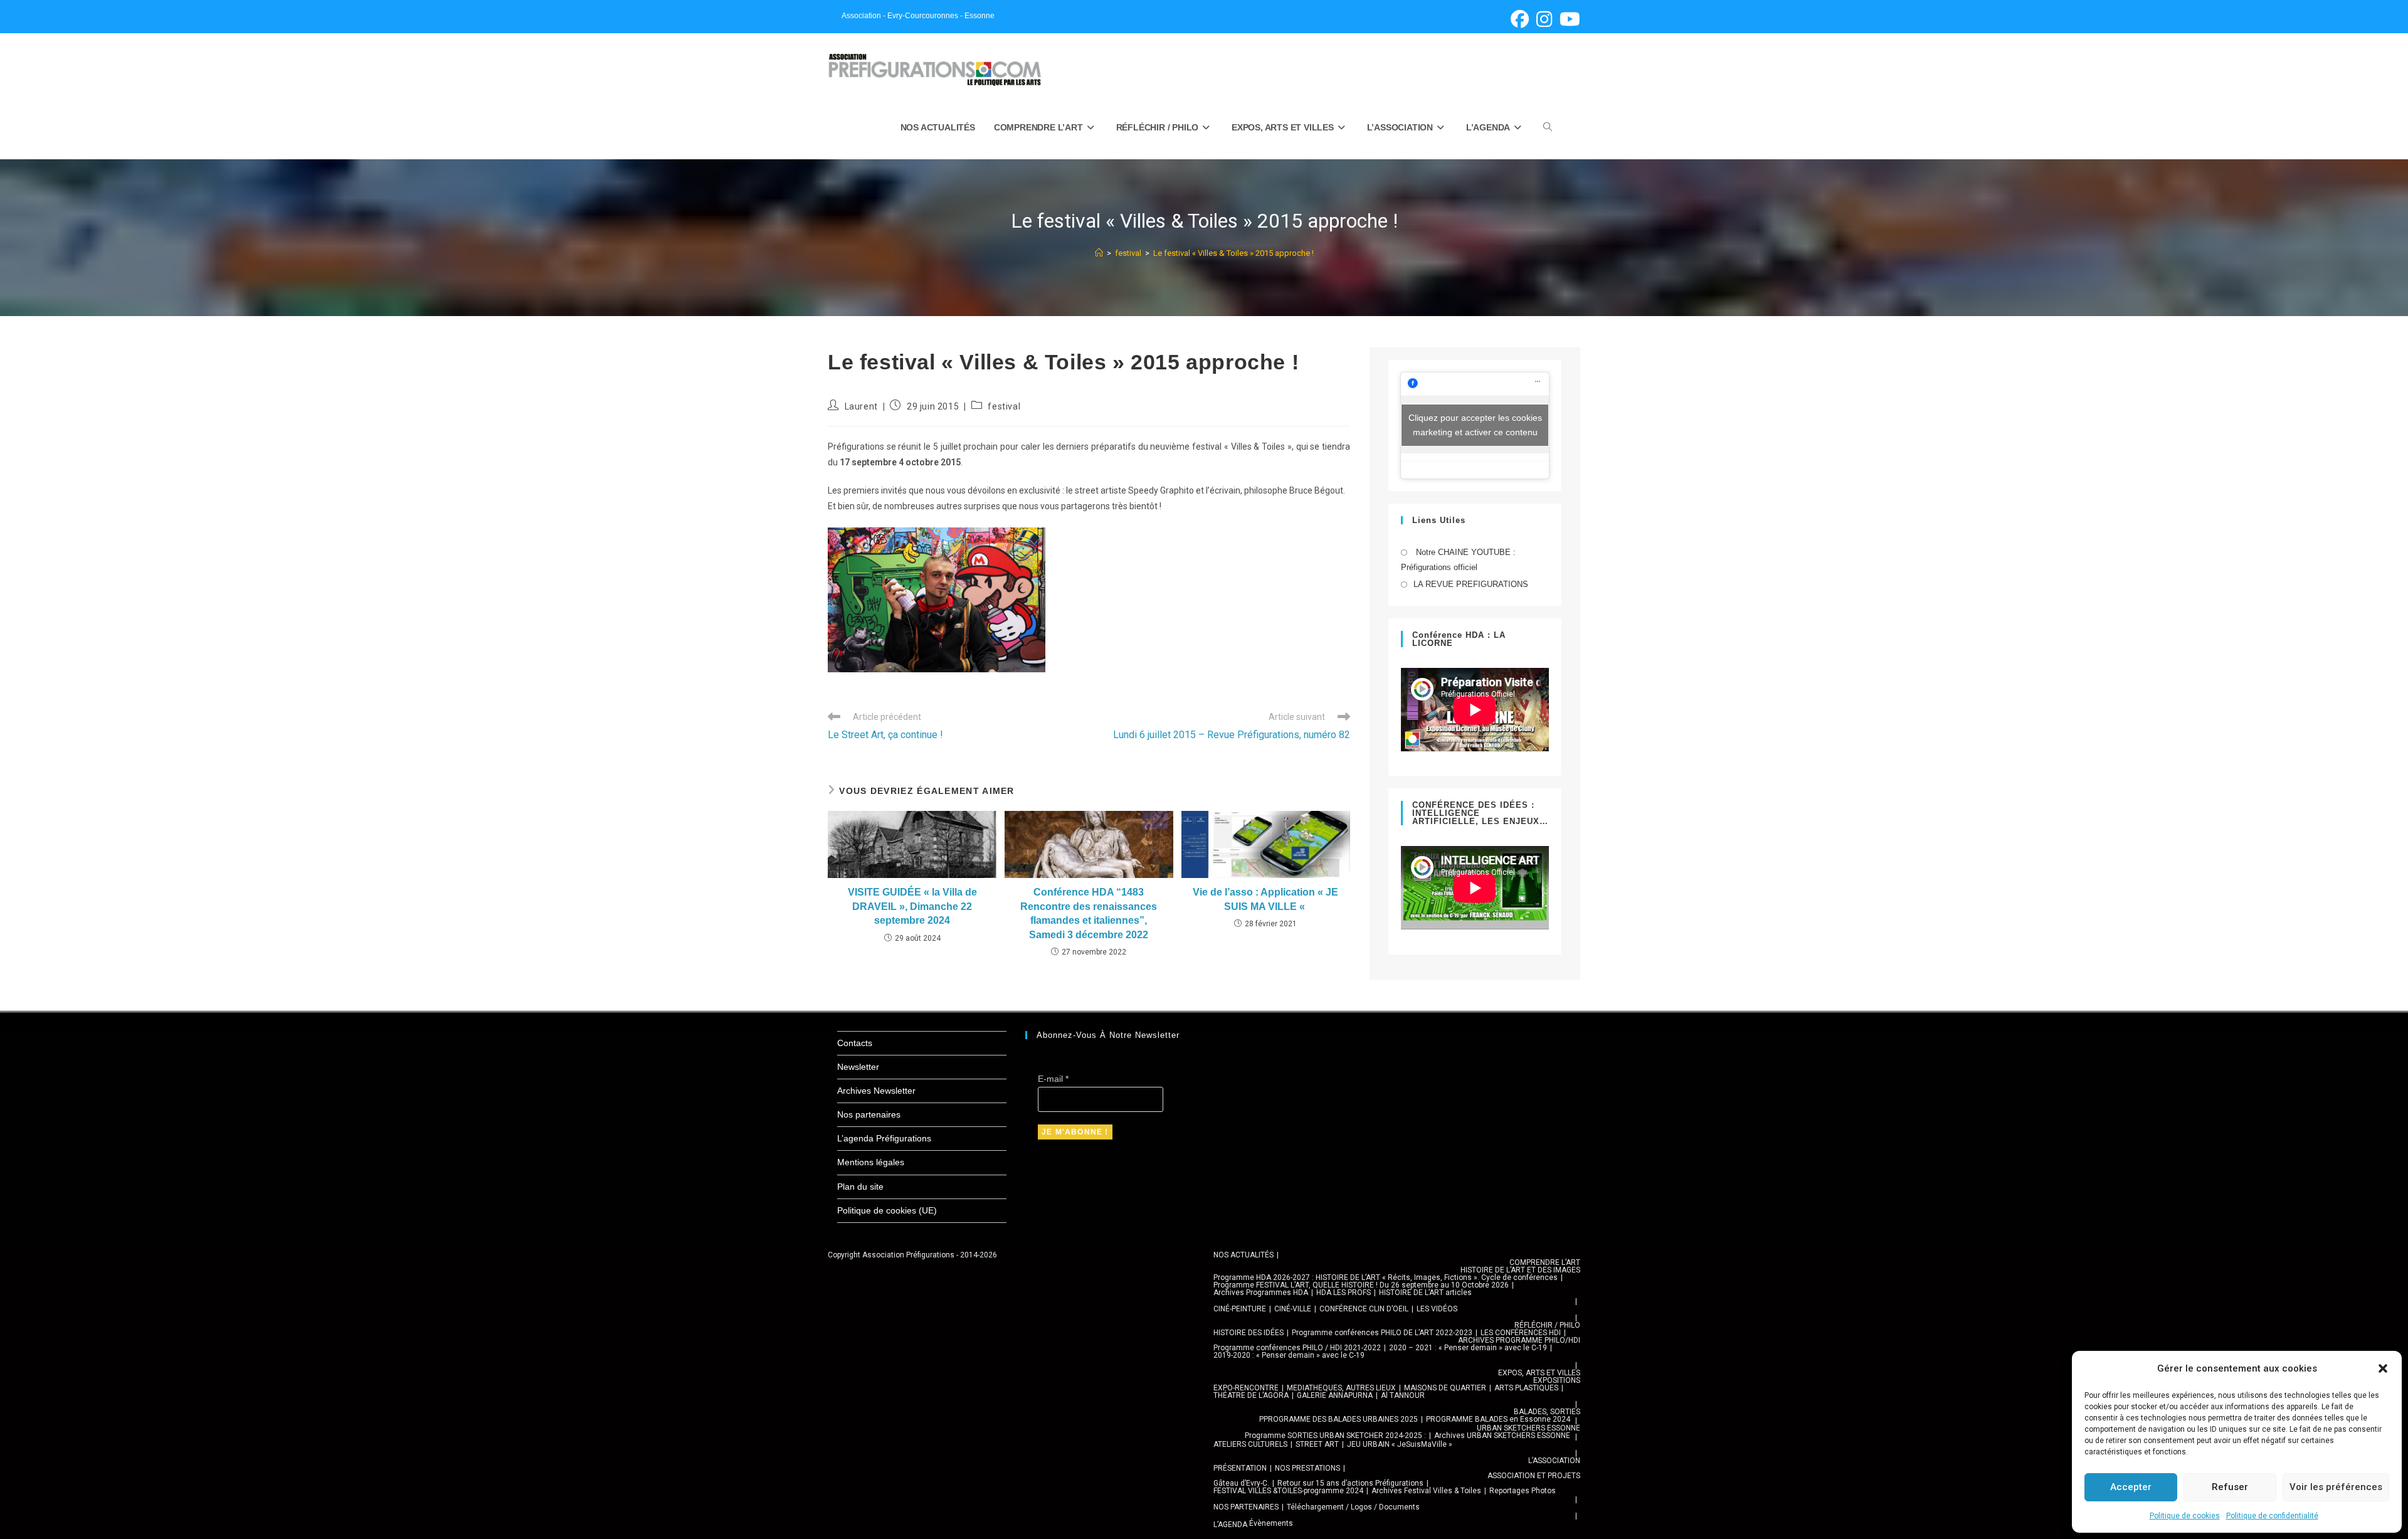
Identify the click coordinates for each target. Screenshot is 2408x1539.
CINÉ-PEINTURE (1240, 1309)
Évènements (1271, 1523)
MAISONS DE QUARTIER (1445, 1388)
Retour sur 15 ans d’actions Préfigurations (1350, 1483)
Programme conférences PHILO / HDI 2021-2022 (1297, 1348)
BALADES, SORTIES (1547, 1412)
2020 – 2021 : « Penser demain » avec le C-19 (1468, 1348)
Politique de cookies (2185, 1516)
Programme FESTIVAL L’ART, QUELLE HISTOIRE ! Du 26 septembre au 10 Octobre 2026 (1361, 1285)
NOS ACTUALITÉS (1244, 1255)
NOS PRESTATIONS (1307, 1468)
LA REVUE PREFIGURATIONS (1471, 584)
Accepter (2131, 1487)
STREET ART (1317, 1444)
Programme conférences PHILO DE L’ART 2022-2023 (1382, 1333)
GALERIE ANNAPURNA (1335, 1395)
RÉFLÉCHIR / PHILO (1547, 1325)
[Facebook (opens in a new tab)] (1520, 19)
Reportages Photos (1523, 1491)
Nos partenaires (869, 1114)
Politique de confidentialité (2272, 1516)
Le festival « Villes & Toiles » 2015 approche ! (1233, 253)
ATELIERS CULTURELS (1250, 1444)
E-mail (1053, 1079)
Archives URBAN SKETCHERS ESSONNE (1502, 1436)
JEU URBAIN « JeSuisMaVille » (1400, 1444)
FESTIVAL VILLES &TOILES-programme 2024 (1288, 1491)
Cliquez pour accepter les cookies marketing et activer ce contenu (1475, 425)
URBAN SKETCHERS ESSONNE (1529, 1428)
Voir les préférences (2336, 1487)
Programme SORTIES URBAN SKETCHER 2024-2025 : (1335, 1436)
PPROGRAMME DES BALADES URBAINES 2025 (1339, 1419)
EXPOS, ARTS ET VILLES (1539, 1373)
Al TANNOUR (1403, 1395)
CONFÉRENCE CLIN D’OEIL (1364, 1309)
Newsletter (858, 1067)
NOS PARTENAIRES (1246, 1507)
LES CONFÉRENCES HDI (1521, 1333)
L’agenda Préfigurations (884, 1138)
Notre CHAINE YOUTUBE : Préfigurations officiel (1458, 559)
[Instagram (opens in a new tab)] (1544, 19)
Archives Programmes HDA (1261, 1293)
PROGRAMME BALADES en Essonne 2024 (1498, 1419)
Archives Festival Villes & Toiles (1426, 1491)
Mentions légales (871, 1162)
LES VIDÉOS (1437, 1309)
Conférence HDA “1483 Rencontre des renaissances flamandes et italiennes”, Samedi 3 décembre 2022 (1089, 913)
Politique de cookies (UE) (887, 1210)
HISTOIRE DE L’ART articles (1425, 1293)
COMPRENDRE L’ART (1545, 1262)
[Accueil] (1099, 253)
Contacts (855, 1043)
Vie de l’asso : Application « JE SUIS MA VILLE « (1265, 899)
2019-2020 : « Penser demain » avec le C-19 (1289, 1355)
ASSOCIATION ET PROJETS (1534, 1476)
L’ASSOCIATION (1554, 1461)
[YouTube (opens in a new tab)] (1568, 19)
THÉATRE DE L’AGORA (1251, 1395)
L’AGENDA (1230, 1525)
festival (1004, 406)
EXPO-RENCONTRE (1246, 1388)
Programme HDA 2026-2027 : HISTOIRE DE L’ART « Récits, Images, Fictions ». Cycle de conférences (1386, 1277)
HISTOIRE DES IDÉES (1249, 1333)
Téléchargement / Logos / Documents (1353, 1507)
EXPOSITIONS (1557, 1380)
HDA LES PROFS (1344, 1293)
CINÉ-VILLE (1293, 1309)
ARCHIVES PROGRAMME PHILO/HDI (1519, 1340)
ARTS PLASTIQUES (1526, 1388)
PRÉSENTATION (1240, 1468)
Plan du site (860, 1187)
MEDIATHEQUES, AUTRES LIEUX (1341, 1388)
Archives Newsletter (876, 1091)
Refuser (2230, 1487)
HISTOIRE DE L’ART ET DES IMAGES (1520, 1270)
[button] (2383, 1368)
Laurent (861, 406)
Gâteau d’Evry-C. (1241, 1483)
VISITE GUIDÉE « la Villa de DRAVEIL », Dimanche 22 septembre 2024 (912, 906)
